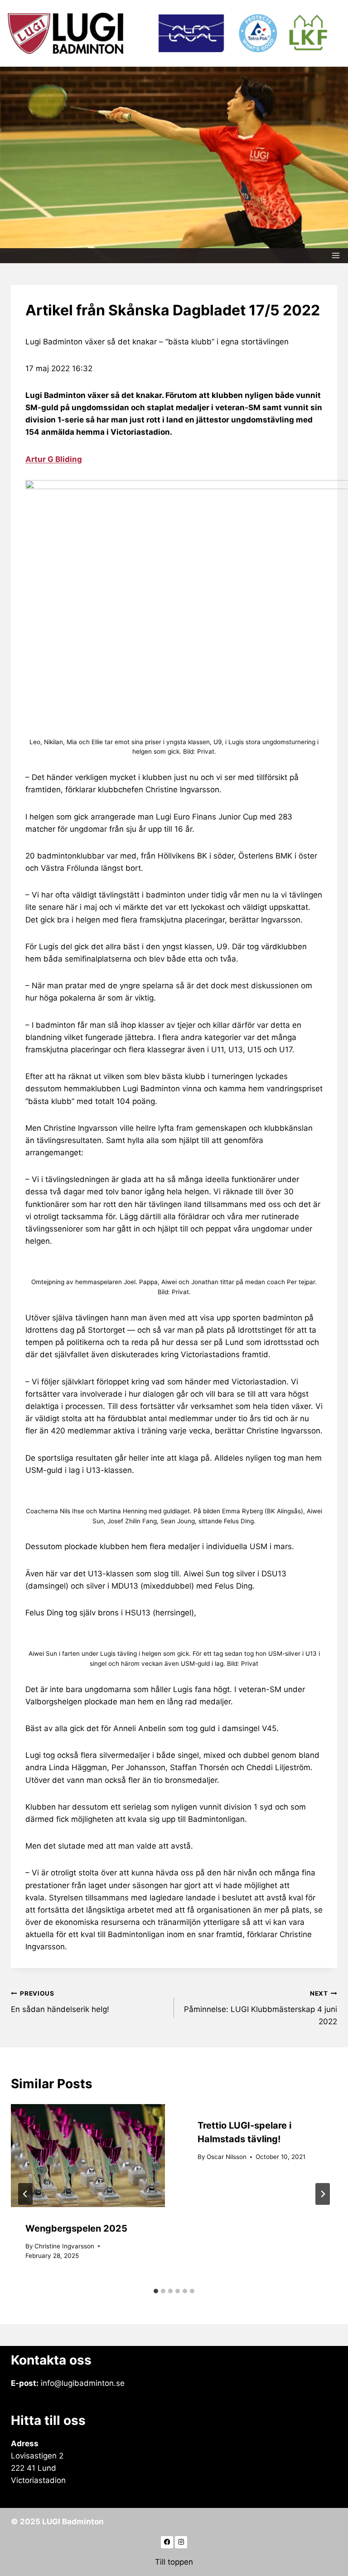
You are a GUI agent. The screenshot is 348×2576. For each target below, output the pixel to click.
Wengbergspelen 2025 (76, 2228)
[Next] (323, 2194)
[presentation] (88, 2156)
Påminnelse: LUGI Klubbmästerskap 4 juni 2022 (261, 2008)
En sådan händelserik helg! (60, 2002)
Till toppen (174, 2562)
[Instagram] (181, 2542)
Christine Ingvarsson (64, 2246)
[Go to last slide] (25, 2194)
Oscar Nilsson (227, 2157)
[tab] (156, 2291)
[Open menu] (336, 256)
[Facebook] (167, 2542)
